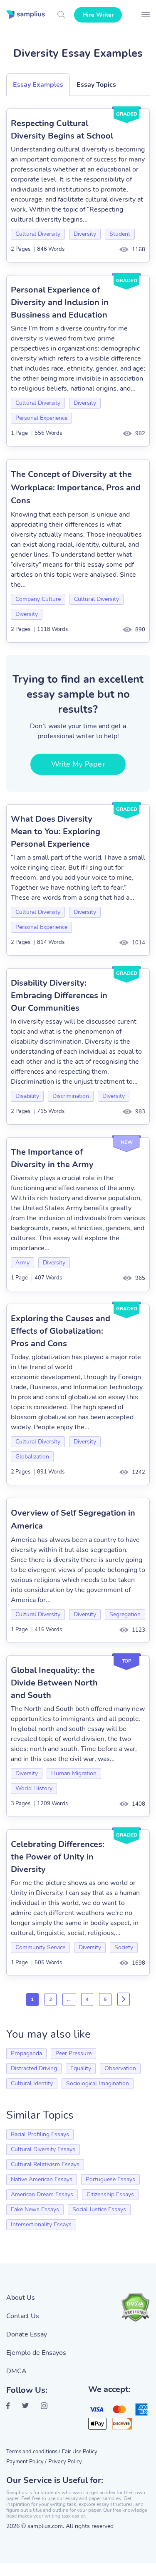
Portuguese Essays (110, 2179)
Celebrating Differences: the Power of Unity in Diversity (58, 1857)
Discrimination (71, 1096)
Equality (81, 2068)
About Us (21, 2298)
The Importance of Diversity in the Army (52, 1158)
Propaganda (26, 2053)
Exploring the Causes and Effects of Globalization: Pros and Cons (61, 1331)
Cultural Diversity (38, 234)
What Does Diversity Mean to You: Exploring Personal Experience (56, 831)
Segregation (125, 1614)
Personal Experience (41, 418)
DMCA (16, 2371)
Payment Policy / (26, 2462)
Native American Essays (42, 2179)
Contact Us (23, 2316)
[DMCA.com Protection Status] (135, 2307)
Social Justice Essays (99, 2209)
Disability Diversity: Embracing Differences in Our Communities (59, 995)
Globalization (32, 1457)
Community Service (40, 1947)
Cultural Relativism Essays (45, 2164)
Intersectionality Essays (41, 2224)
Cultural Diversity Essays (43, 2149)
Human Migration (74, 1773)
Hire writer (98, 15)
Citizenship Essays (110, 2194)
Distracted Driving (34, 2068)
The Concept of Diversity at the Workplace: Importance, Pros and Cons (76, 487)
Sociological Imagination (98, 2083)
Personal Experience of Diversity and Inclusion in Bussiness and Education (60, 302)
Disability (27, 1096)
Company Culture (38, 599)
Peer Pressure (73, 2053)
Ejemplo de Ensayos (36, 2353)
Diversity (85, 234)
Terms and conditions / (33, 2452)
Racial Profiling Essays (40, 2134)
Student (120, 234)
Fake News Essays (35, 2209)
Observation (120, 2068)
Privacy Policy (65, 2462)
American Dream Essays (42, 2194)
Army (22, 1263)
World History (34, 1788)
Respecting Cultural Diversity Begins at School (62, 130)
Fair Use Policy (80, 2452)
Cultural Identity (32, 2083)
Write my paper (78, 764)
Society (124, 1947)
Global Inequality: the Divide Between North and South (54, 1683)
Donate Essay (27, 2334)
